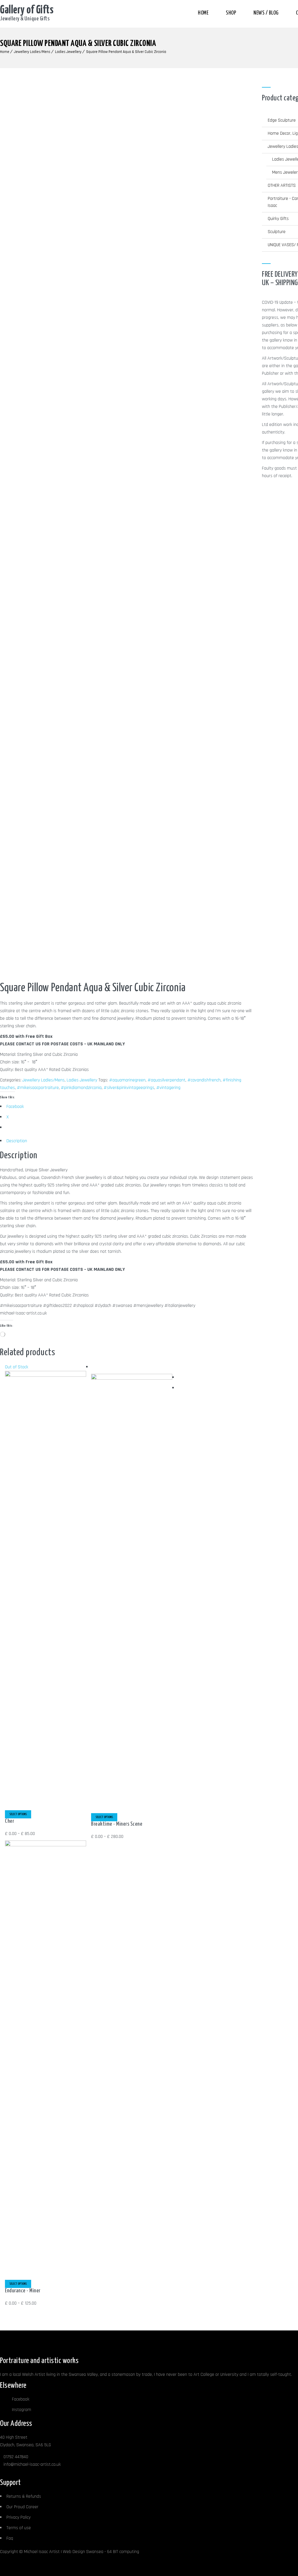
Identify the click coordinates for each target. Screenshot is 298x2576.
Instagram (21, 2410)
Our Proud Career (22, 2507)
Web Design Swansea (83, 2552)
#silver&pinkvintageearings (129, 1088)
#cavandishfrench (204, 1080)
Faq (10, 2538)
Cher (9, 1821)
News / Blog (266, 13)
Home (203, 13)
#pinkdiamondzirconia (81, 1088)
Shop (231, 13)
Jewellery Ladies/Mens (32, 52)
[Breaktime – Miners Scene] (132, 1378)
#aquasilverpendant (166, 1080)
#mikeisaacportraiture (38, 1088)
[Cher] (45, 1375)
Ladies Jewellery (68, 52)
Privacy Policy (18, 2517)
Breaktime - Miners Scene (117, 1824)
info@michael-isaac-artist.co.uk (32, 2464)
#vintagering (168, 1088)
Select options (18, 1814)
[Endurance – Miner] (45, 1845)
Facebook (20, 2399)
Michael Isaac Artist (42, 2552)
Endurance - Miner (23, 2291)
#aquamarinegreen (127, 1080)
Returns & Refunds (24, 2496)
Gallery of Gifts (27, 10)
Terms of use (19, 2528)
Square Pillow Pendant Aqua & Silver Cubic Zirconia (126, 52)
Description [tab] (17, 1141)
